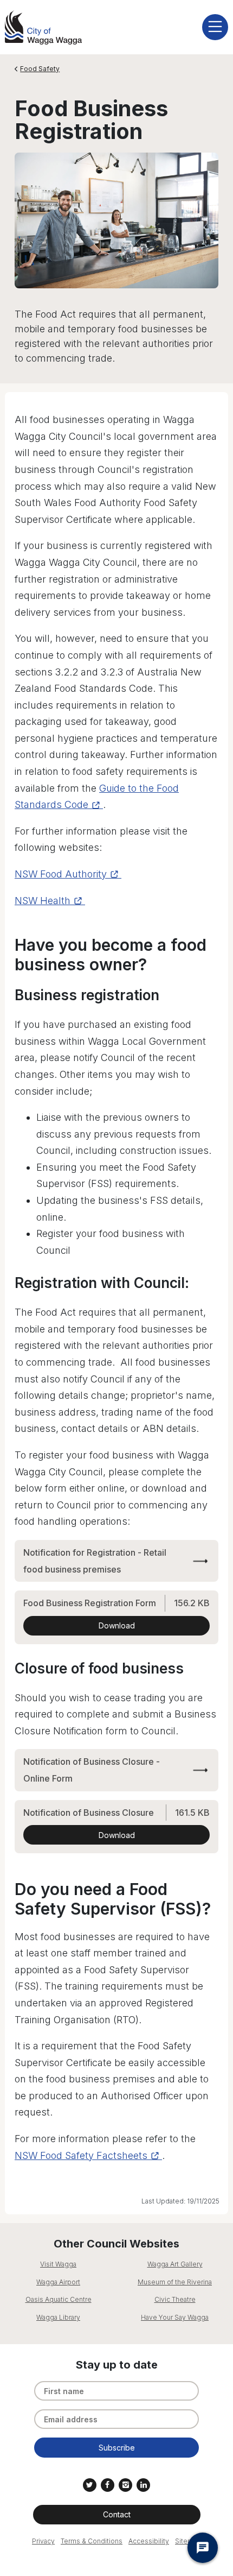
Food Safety (40, 69)
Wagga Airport (58, 2282)
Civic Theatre (175, 2299)
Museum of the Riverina (175, 2282)
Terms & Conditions (92, 2541)
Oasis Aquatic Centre (59, 2299)
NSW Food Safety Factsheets (81, 2155)
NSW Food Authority (61, 874)
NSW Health (43, 901)
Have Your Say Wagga (175, 2317)
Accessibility (149, 2541)
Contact (117, 2514)
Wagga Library (58, 2317)
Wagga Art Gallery (175, 2264)
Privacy (43, 2541)
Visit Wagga (58, 2264)
